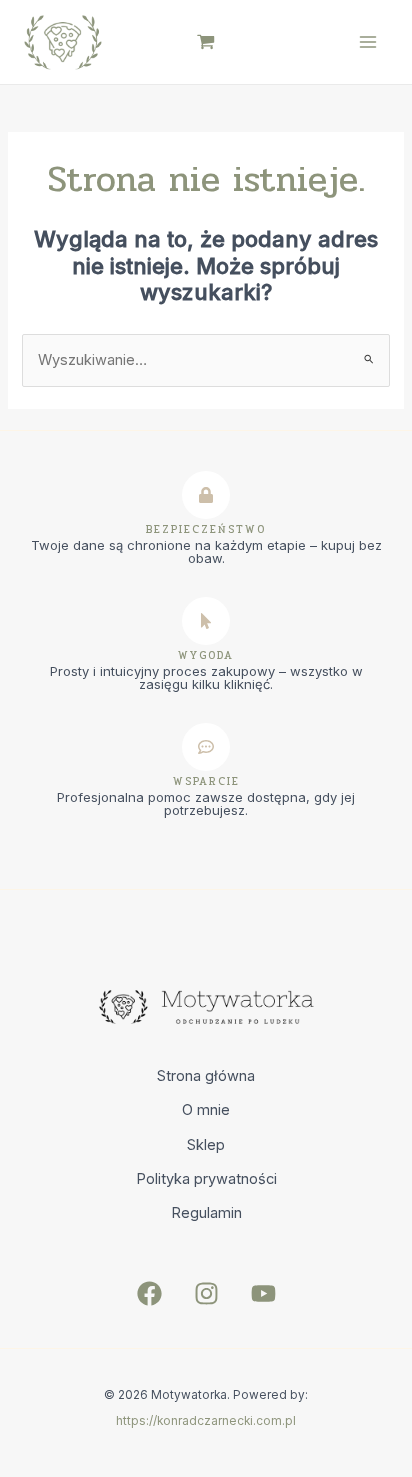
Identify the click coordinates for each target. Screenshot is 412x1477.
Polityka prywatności (206, 1179)
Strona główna (206, 1076)
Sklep (206, 1145)
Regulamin (206, 1213)
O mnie (206, 1110)
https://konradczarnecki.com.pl (206, 1421)
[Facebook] (149, 1293)
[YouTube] (263, 1293)
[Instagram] (206, 1293)
